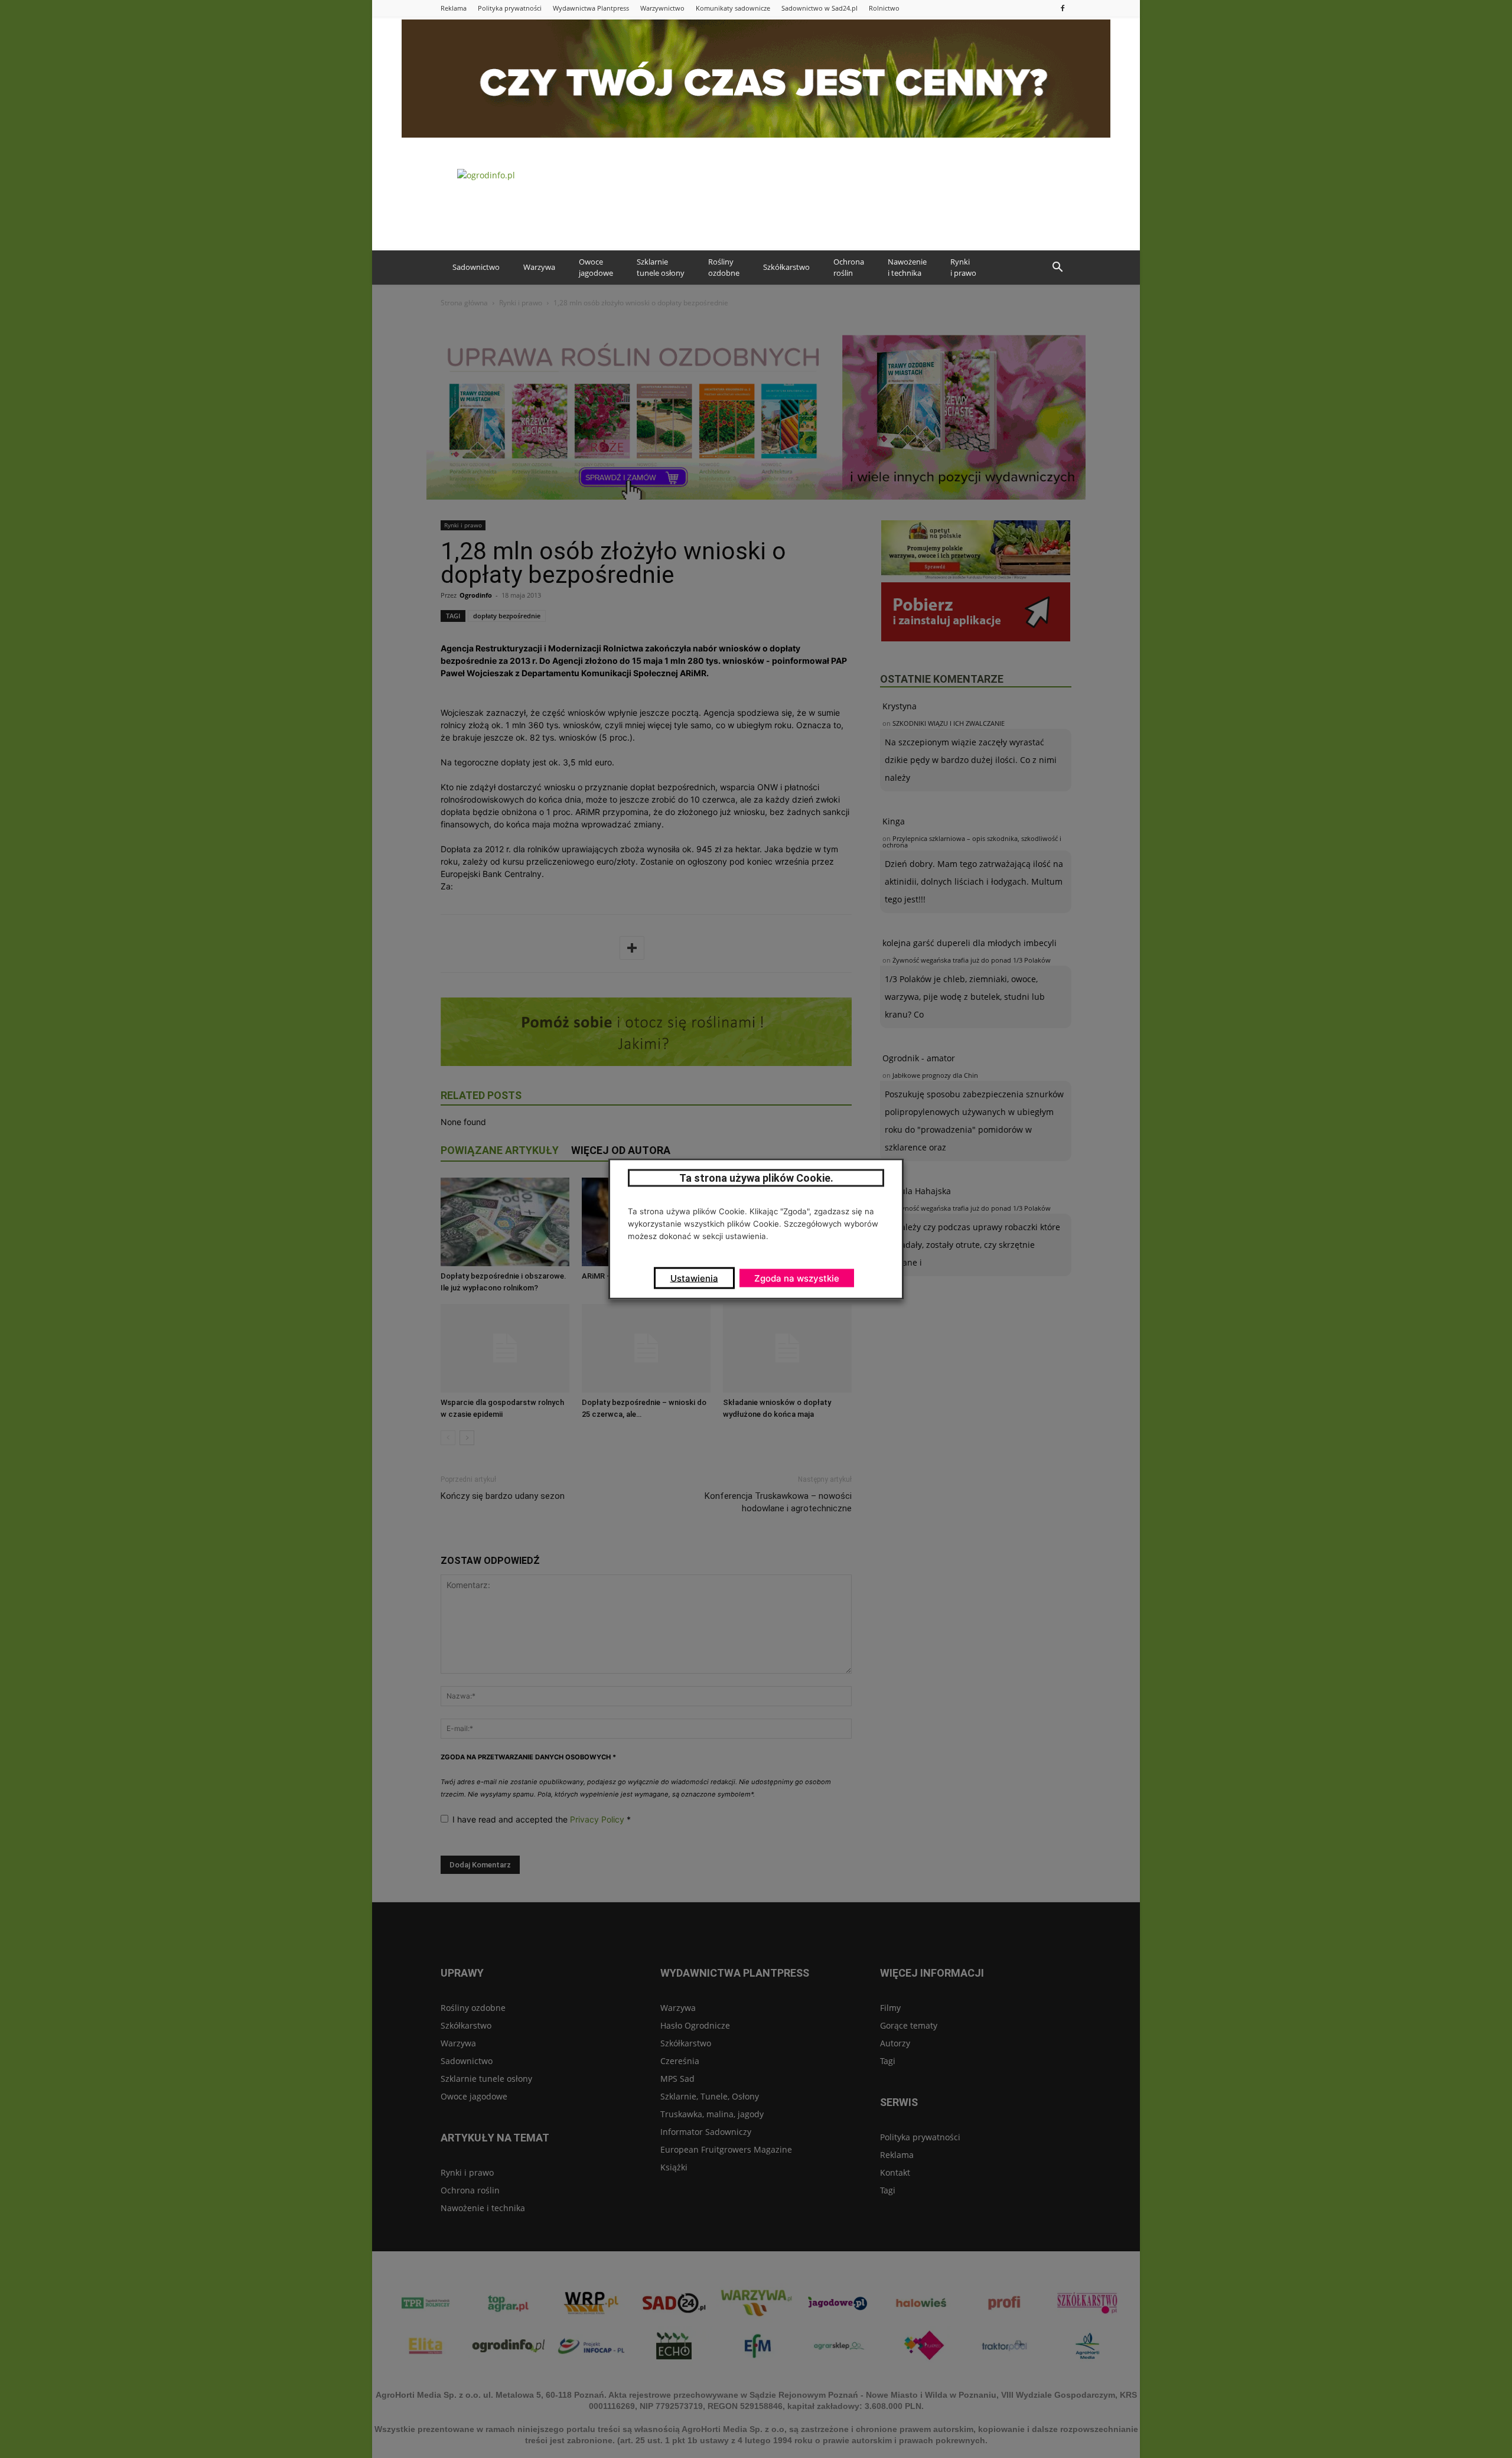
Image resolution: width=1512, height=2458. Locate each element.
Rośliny (724, 268)
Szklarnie (661, 268)
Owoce (596, 268)
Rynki (963, 268)
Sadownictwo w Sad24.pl (819, 8)
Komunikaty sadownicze (733, 8)
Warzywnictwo (662, 8)
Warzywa (539, 267)
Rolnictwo (884, 8)
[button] (1057, 268)
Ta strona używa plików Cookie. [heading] (756, 1178)
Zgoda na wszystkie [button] (797, 1278)
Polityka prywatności (510, 8)
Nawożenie (907, 268)
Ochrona (849, 268)
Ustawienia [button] (694, 1278)
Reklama (454, 8)
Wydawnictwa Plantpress (591, 8)
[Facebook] (1063, 8)
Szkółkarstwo (786, 267)
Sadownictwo (476, 267)
